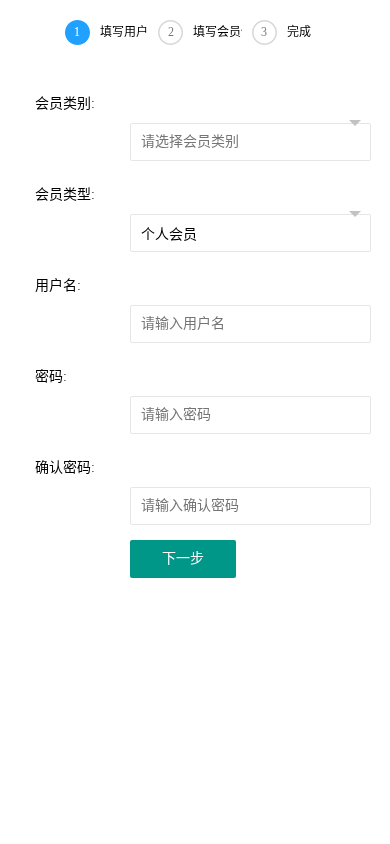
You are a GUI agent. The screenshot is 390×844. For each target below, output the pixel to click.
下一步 (183, 558)
